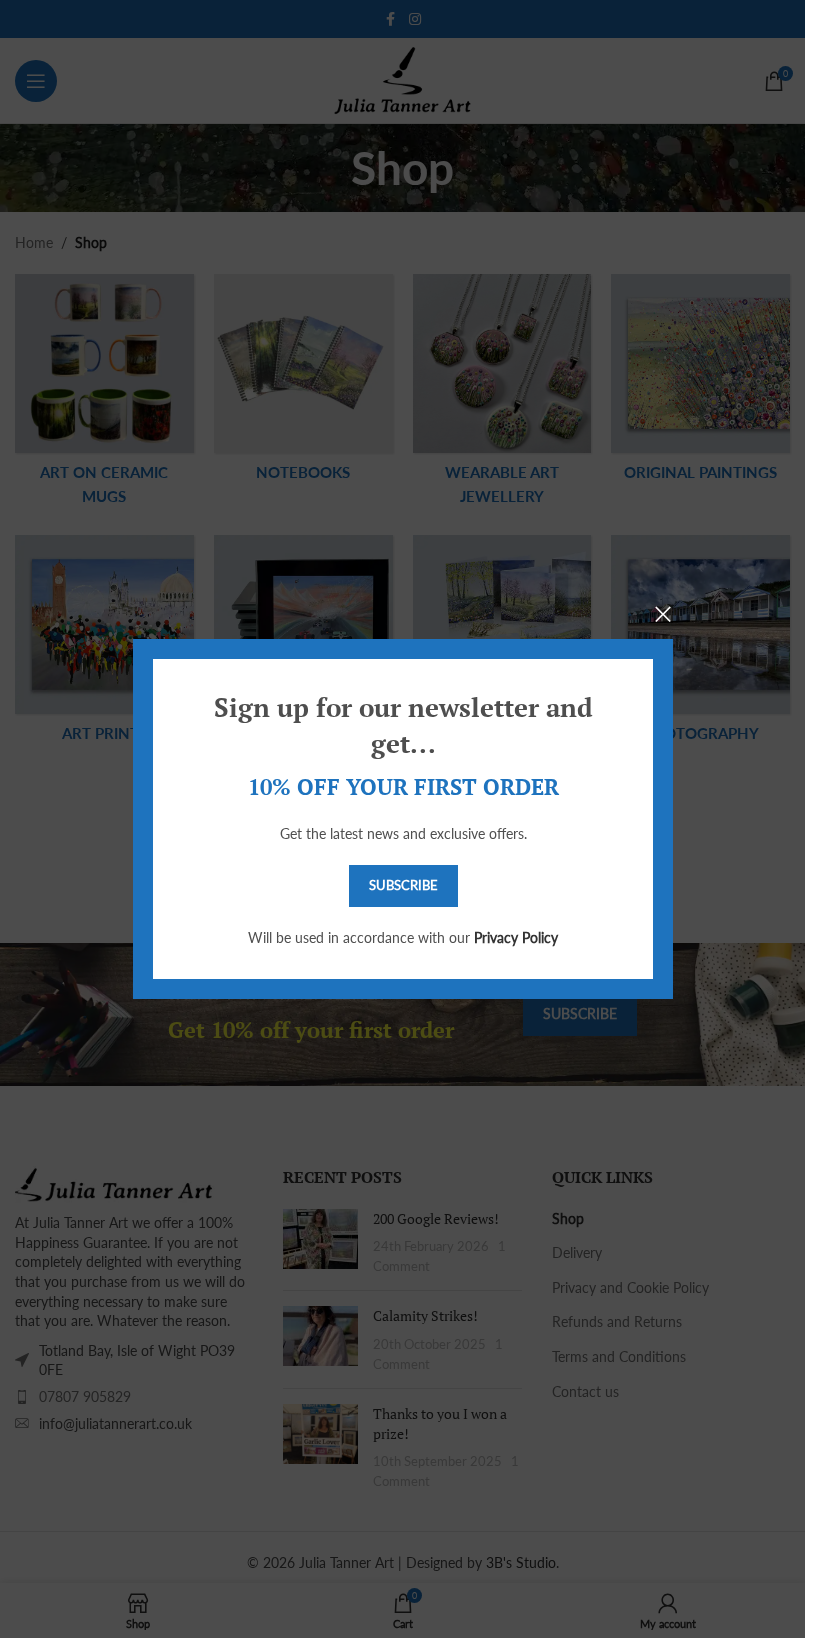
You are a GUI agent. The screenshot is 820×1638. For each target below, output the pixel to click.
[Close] (663, 614)
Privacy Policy (516, 937)
